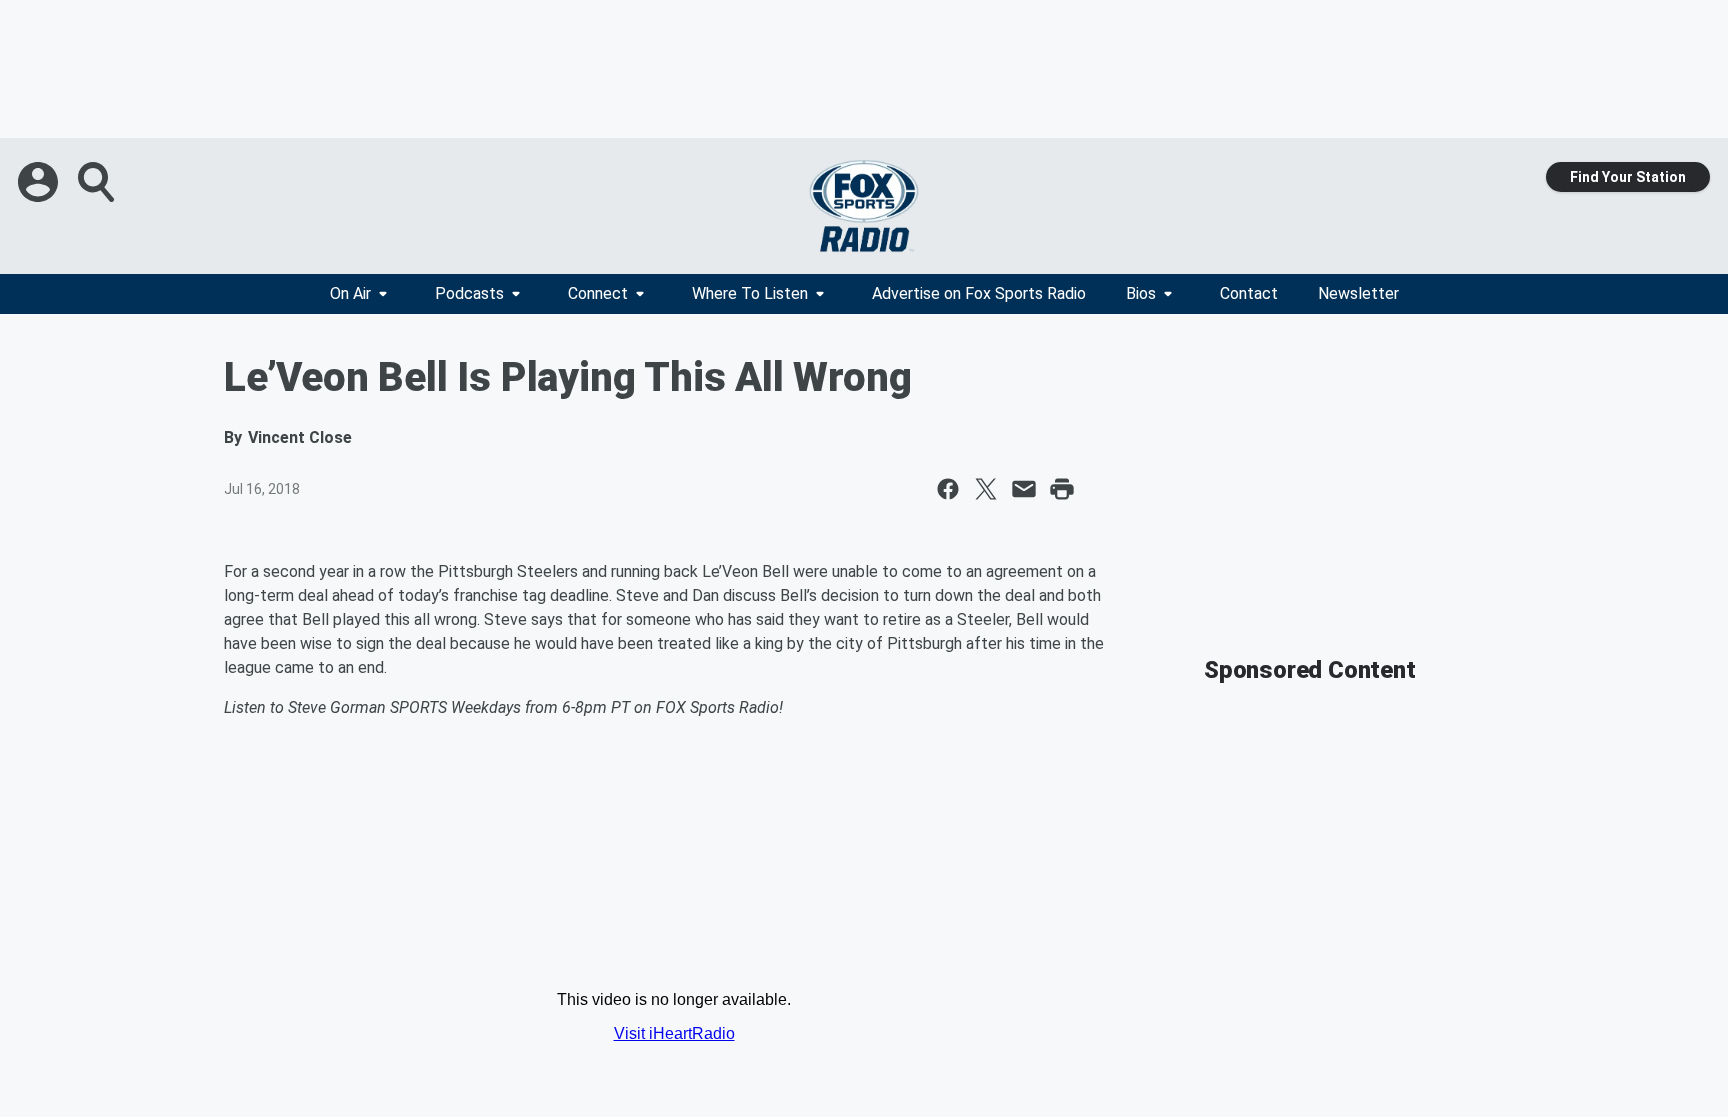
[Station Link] (864, 206)
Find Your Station (1628, 177)
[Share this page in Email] (1024, 489)
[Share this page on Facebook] (948, 489)
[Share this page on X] (986, 489)
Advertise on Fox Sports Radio (979, 293)
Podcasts (469, 293)
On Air (350, 293)
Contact (1249, 293)
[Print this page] (1062, 489)
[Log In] (40, 182)
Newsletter (1358, 293)
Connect (598, 293)
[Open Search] (98, 182)
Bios (1141, 293)
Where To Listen (750, 293)
